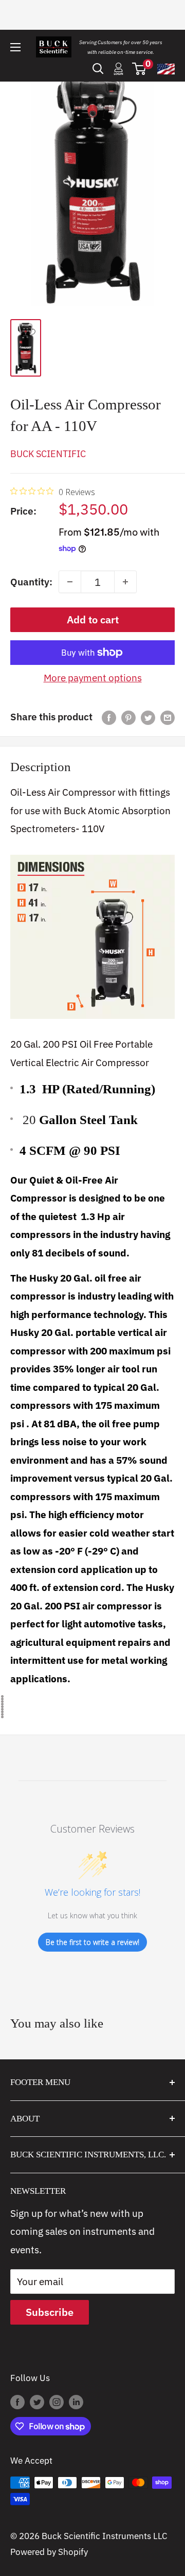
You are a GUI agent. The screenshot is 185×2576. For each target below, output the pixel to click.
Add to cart (93, 620)
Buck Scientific (48, 454)
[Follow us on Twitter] (37, 2402)
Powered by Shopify (49, 2552)
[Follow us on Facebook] (17, 2402)
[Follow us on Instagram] (57, 2402)
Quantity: (31, 582)
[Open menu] (15, 47)
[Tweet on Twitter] (148, 717)
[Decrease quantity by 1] (70, 582)
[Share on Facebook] (109, 717)
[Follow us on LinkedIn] (76, 2402)
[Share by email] (168, 717)
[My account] (118, 69)
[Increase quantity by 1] (125, 582)
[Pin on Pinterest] (128, 717)
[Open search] (98, 69)
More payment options (93, 678)
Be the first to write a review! (92, 1942)
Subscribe (50, 2312)
